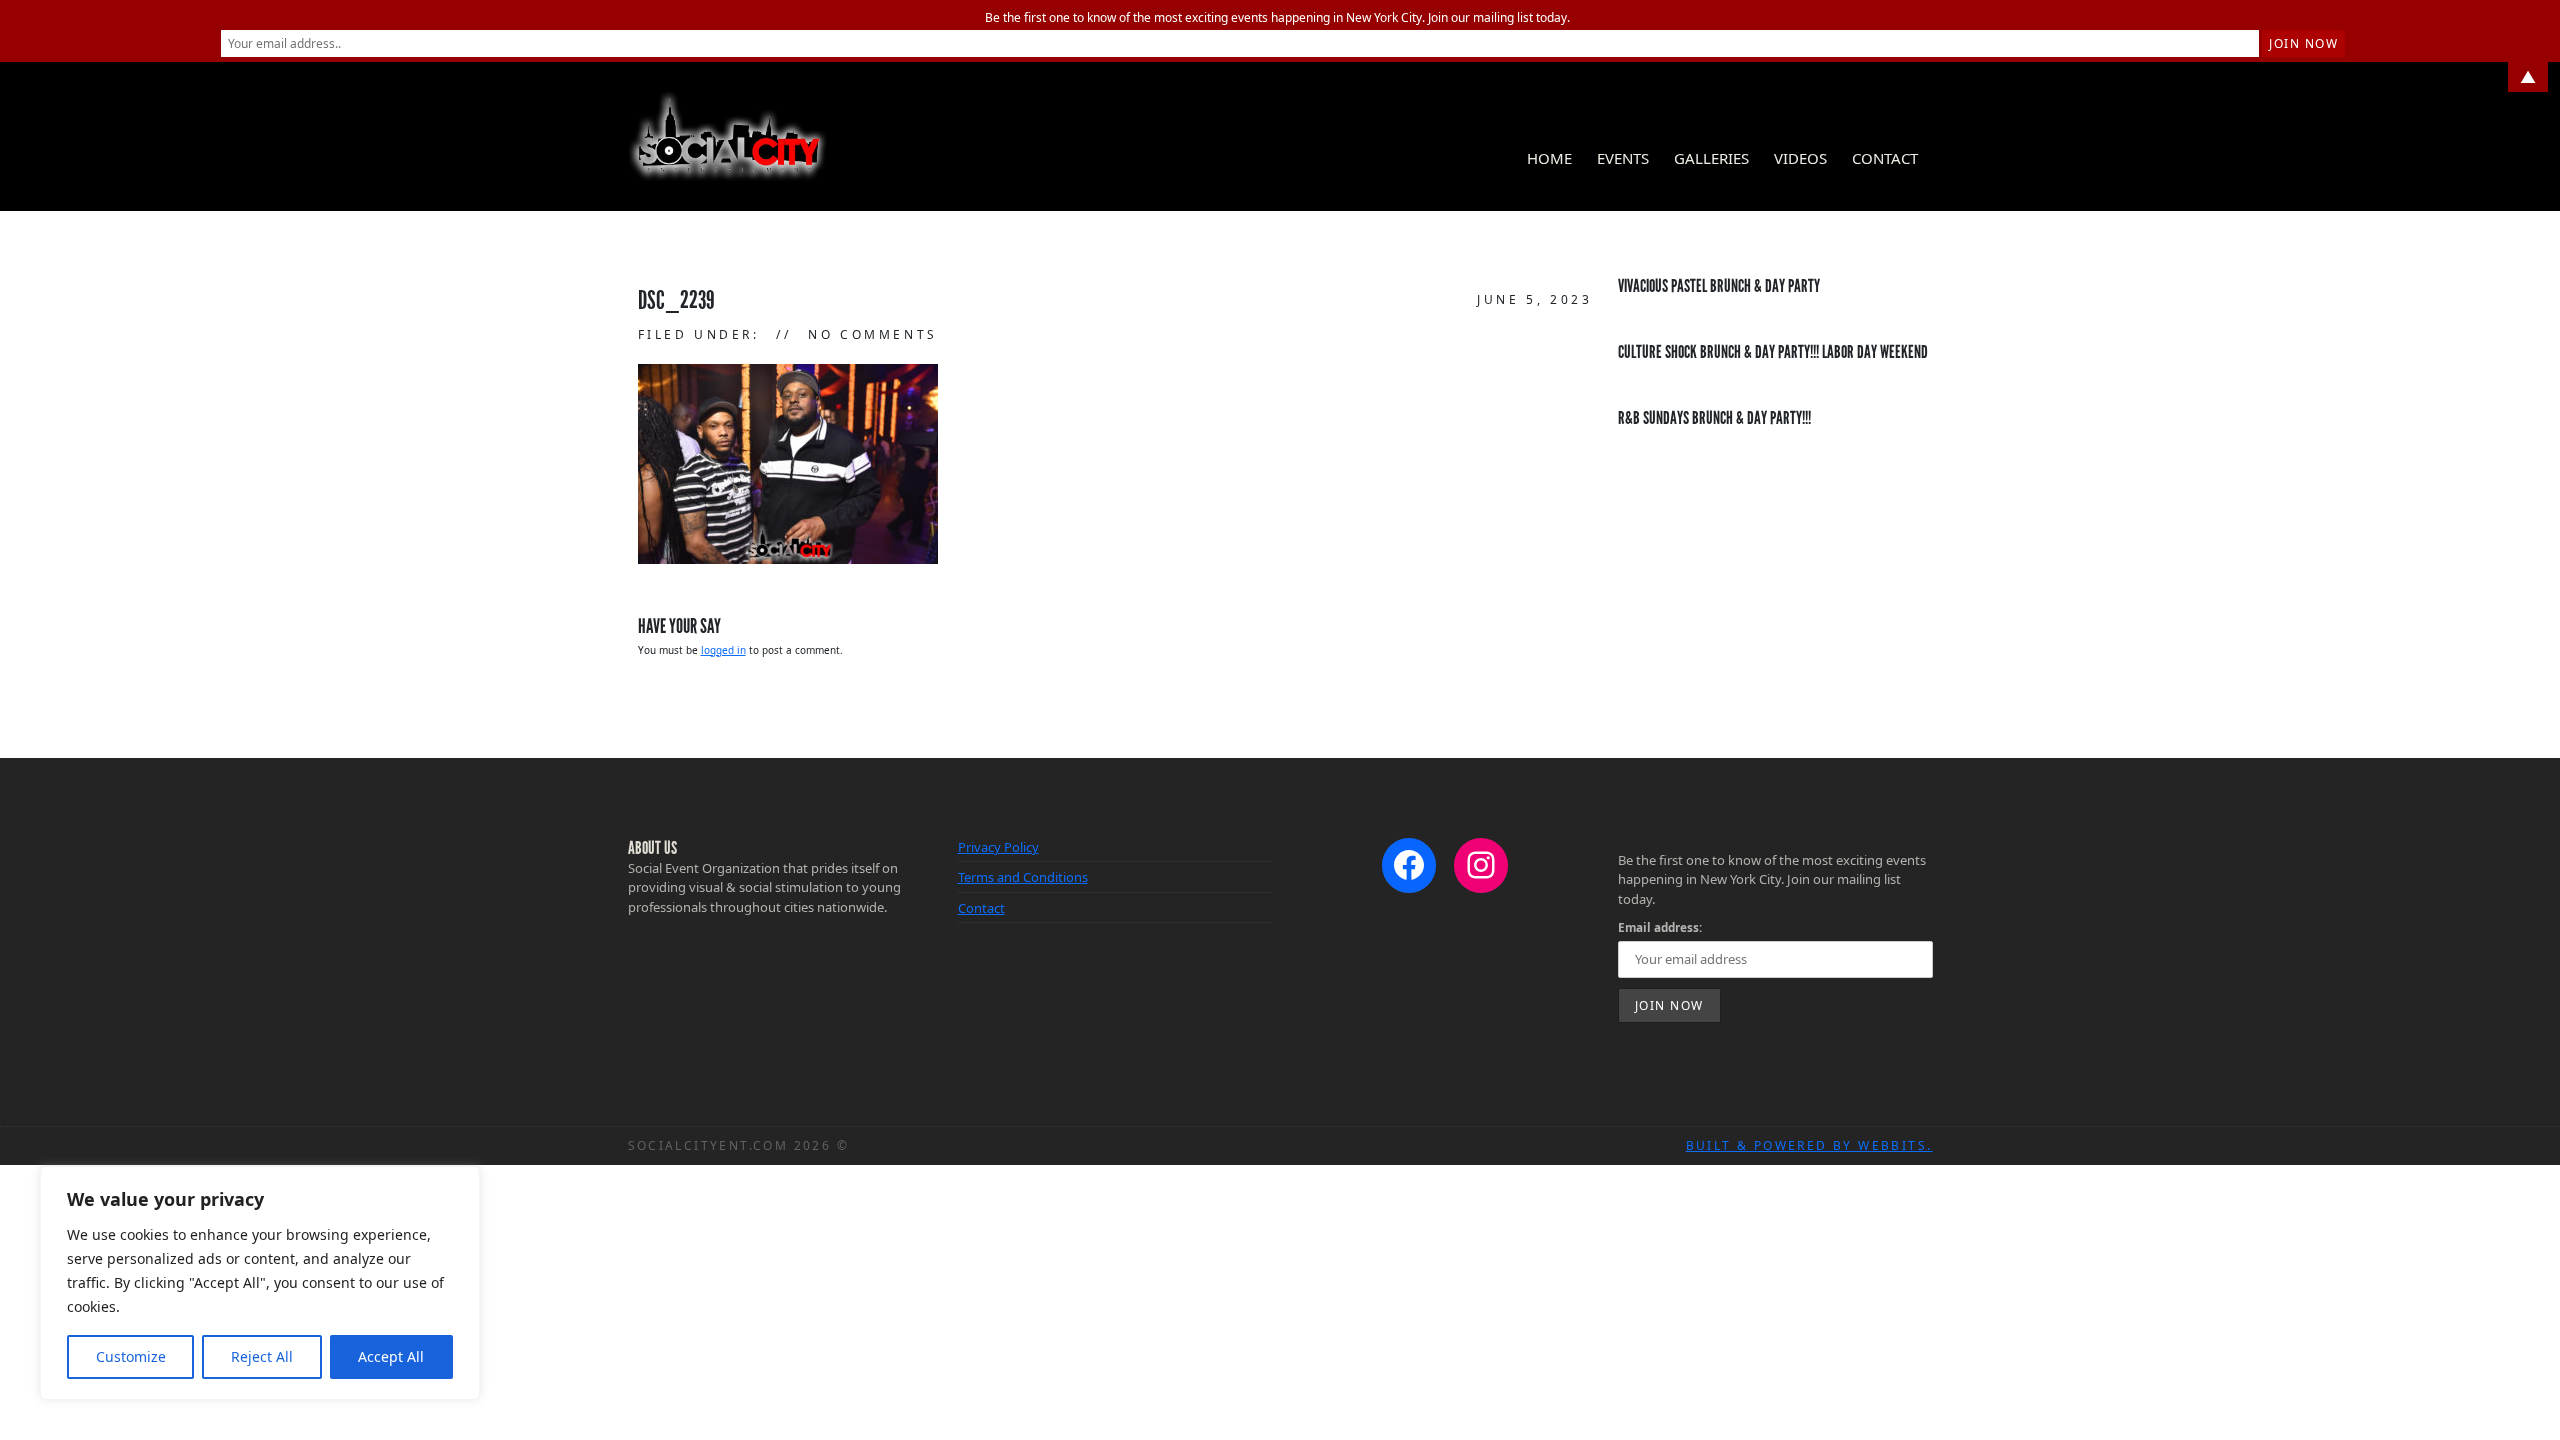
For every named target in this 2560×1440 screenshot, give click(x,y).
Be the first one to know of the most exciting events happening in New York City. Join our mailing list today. (1277, 17)
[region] (260, 1283)
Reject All (262, 1356)
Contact (1885, 158)
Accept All (391, 1356)
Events (1623, 158)
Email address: (1660, 927)
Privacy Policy (998, 847)
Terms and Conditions (1023, 877)
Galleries (1711, 158)
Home (1549, 158)
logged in (723, 650)
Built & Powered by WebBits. (1809, 1145)
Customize (131, 1356)
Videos (1800, 158)
